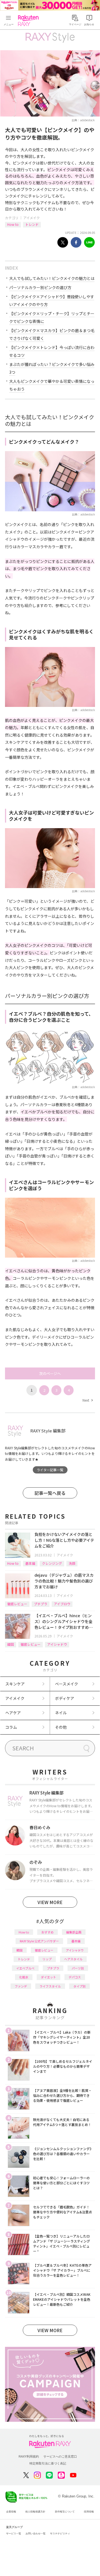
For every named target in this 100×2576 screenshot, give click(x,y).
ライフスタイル (50, 1986)
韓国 (11, 1644)
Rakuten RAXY (29, 21)
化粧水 (24, 1977)
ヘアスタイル (73, 1959)
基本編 (30, 1563)
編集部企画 (74, 1932)
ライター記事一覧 (50, 1470)
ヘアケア (13, 1713)
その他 (61, 1727)
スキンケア (15, 1684)
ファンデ (21, 1986)
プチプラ (41, 1604)
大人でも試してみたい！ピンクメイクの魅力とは (52, 278)
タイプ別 (79, 1986)
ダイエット (48, 1977)
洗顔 (72, 1563)
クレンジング (52, 1563)
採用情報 (89, 2512)
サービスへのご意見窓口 (60, 2456)
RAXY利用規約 (29, 2456)
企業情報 (11, 2512)
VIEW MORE (50, 1902)
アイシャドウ (57, 1644)
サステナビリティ (60, 2534)
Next (87, 1400)
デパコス (75, 1977)
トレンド (32, 224)
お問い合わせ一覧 (36, 2534)
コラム (11, 1727)
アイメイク (32, 218)
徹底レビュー (17, 1604)
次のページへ (50, 1373)
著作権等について (65, 2512)
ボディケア (65, 1698)
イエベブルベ (25, 1968)
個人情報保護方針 (35, 2512)
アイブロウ (62, 1604)
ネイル (61, 1713)
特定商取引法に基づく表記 (48, 2463)
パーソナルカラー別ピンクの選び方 (40, 287)
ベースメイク (67, 1684)
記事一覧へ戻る (50, 1493)
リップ (47, 1959)
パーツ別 (78, 1968)
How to (13, 224)
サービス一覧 (14, 2534)
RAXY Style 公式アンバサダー (39, 1941)
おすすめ (47, 1932)
